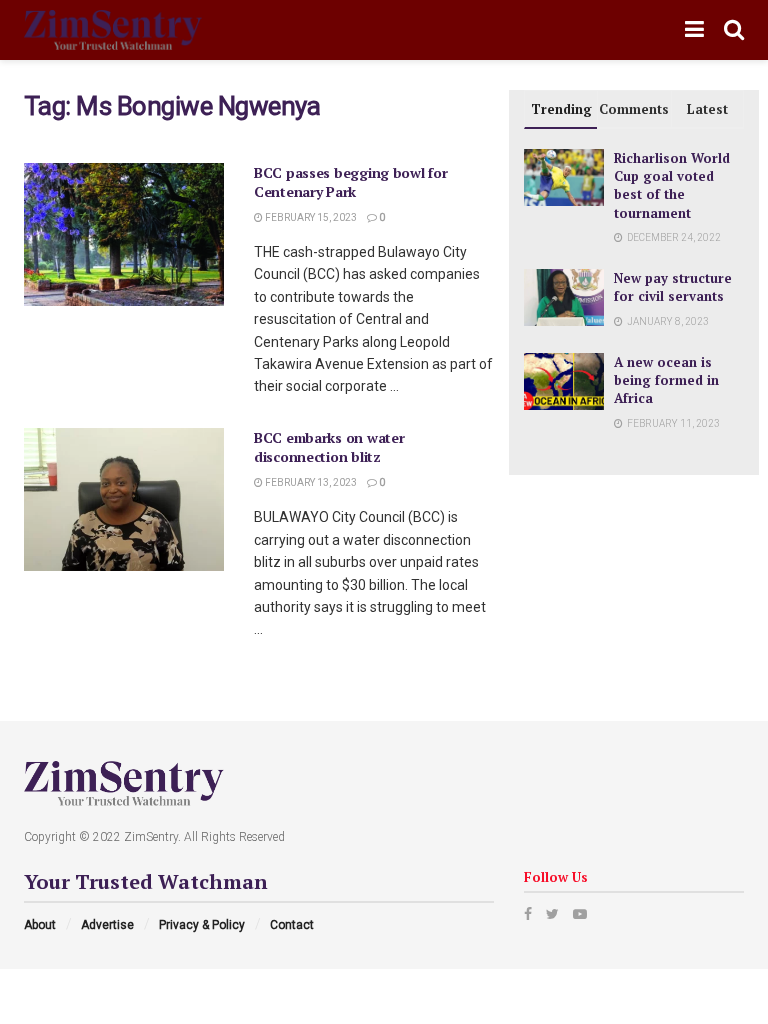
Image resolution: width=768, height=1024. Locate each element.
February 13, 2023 (310, 482)
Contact (292, 925)
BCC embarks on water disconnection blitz (329, 447)
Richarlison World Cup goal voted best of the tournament (672, 185)
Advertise (107, 925)
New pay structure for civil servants (673, 287)
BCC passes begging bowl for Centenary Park (350, 182)
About (40, 925)
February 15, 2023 (310, 217)
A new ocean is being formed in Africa (666, 380)
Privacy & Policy (202, 925)
